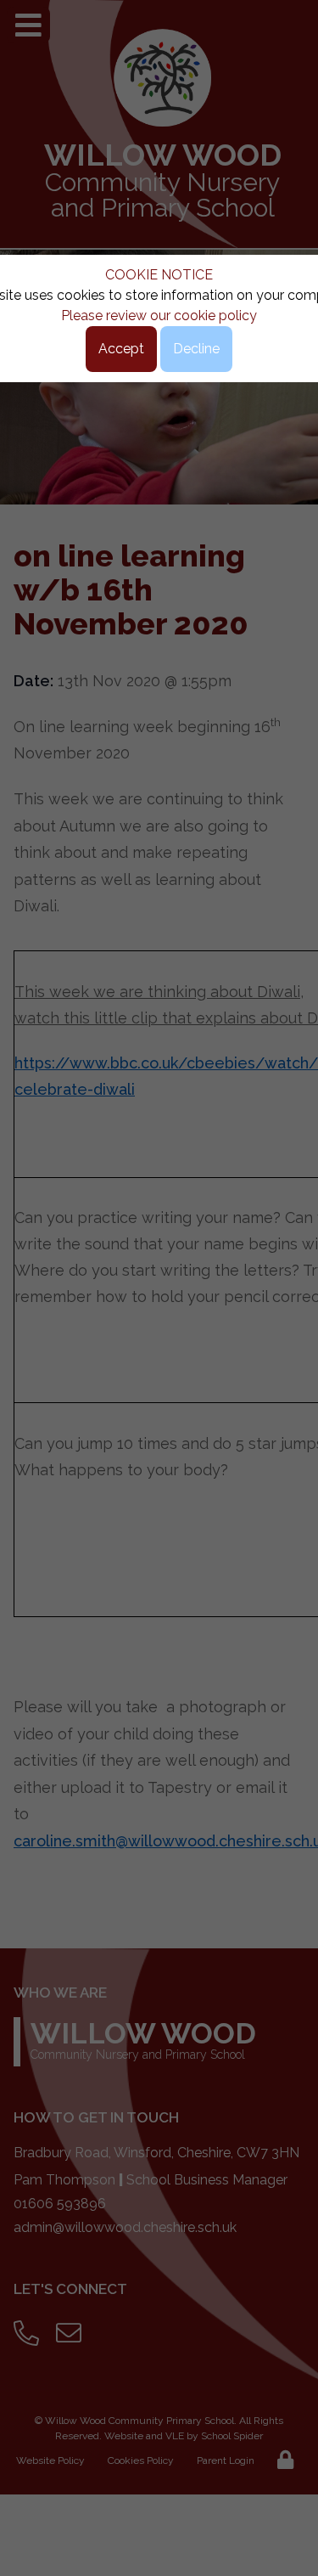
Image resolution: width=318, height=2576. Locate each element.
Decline (196, 349)
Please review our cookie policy (159, 316)
